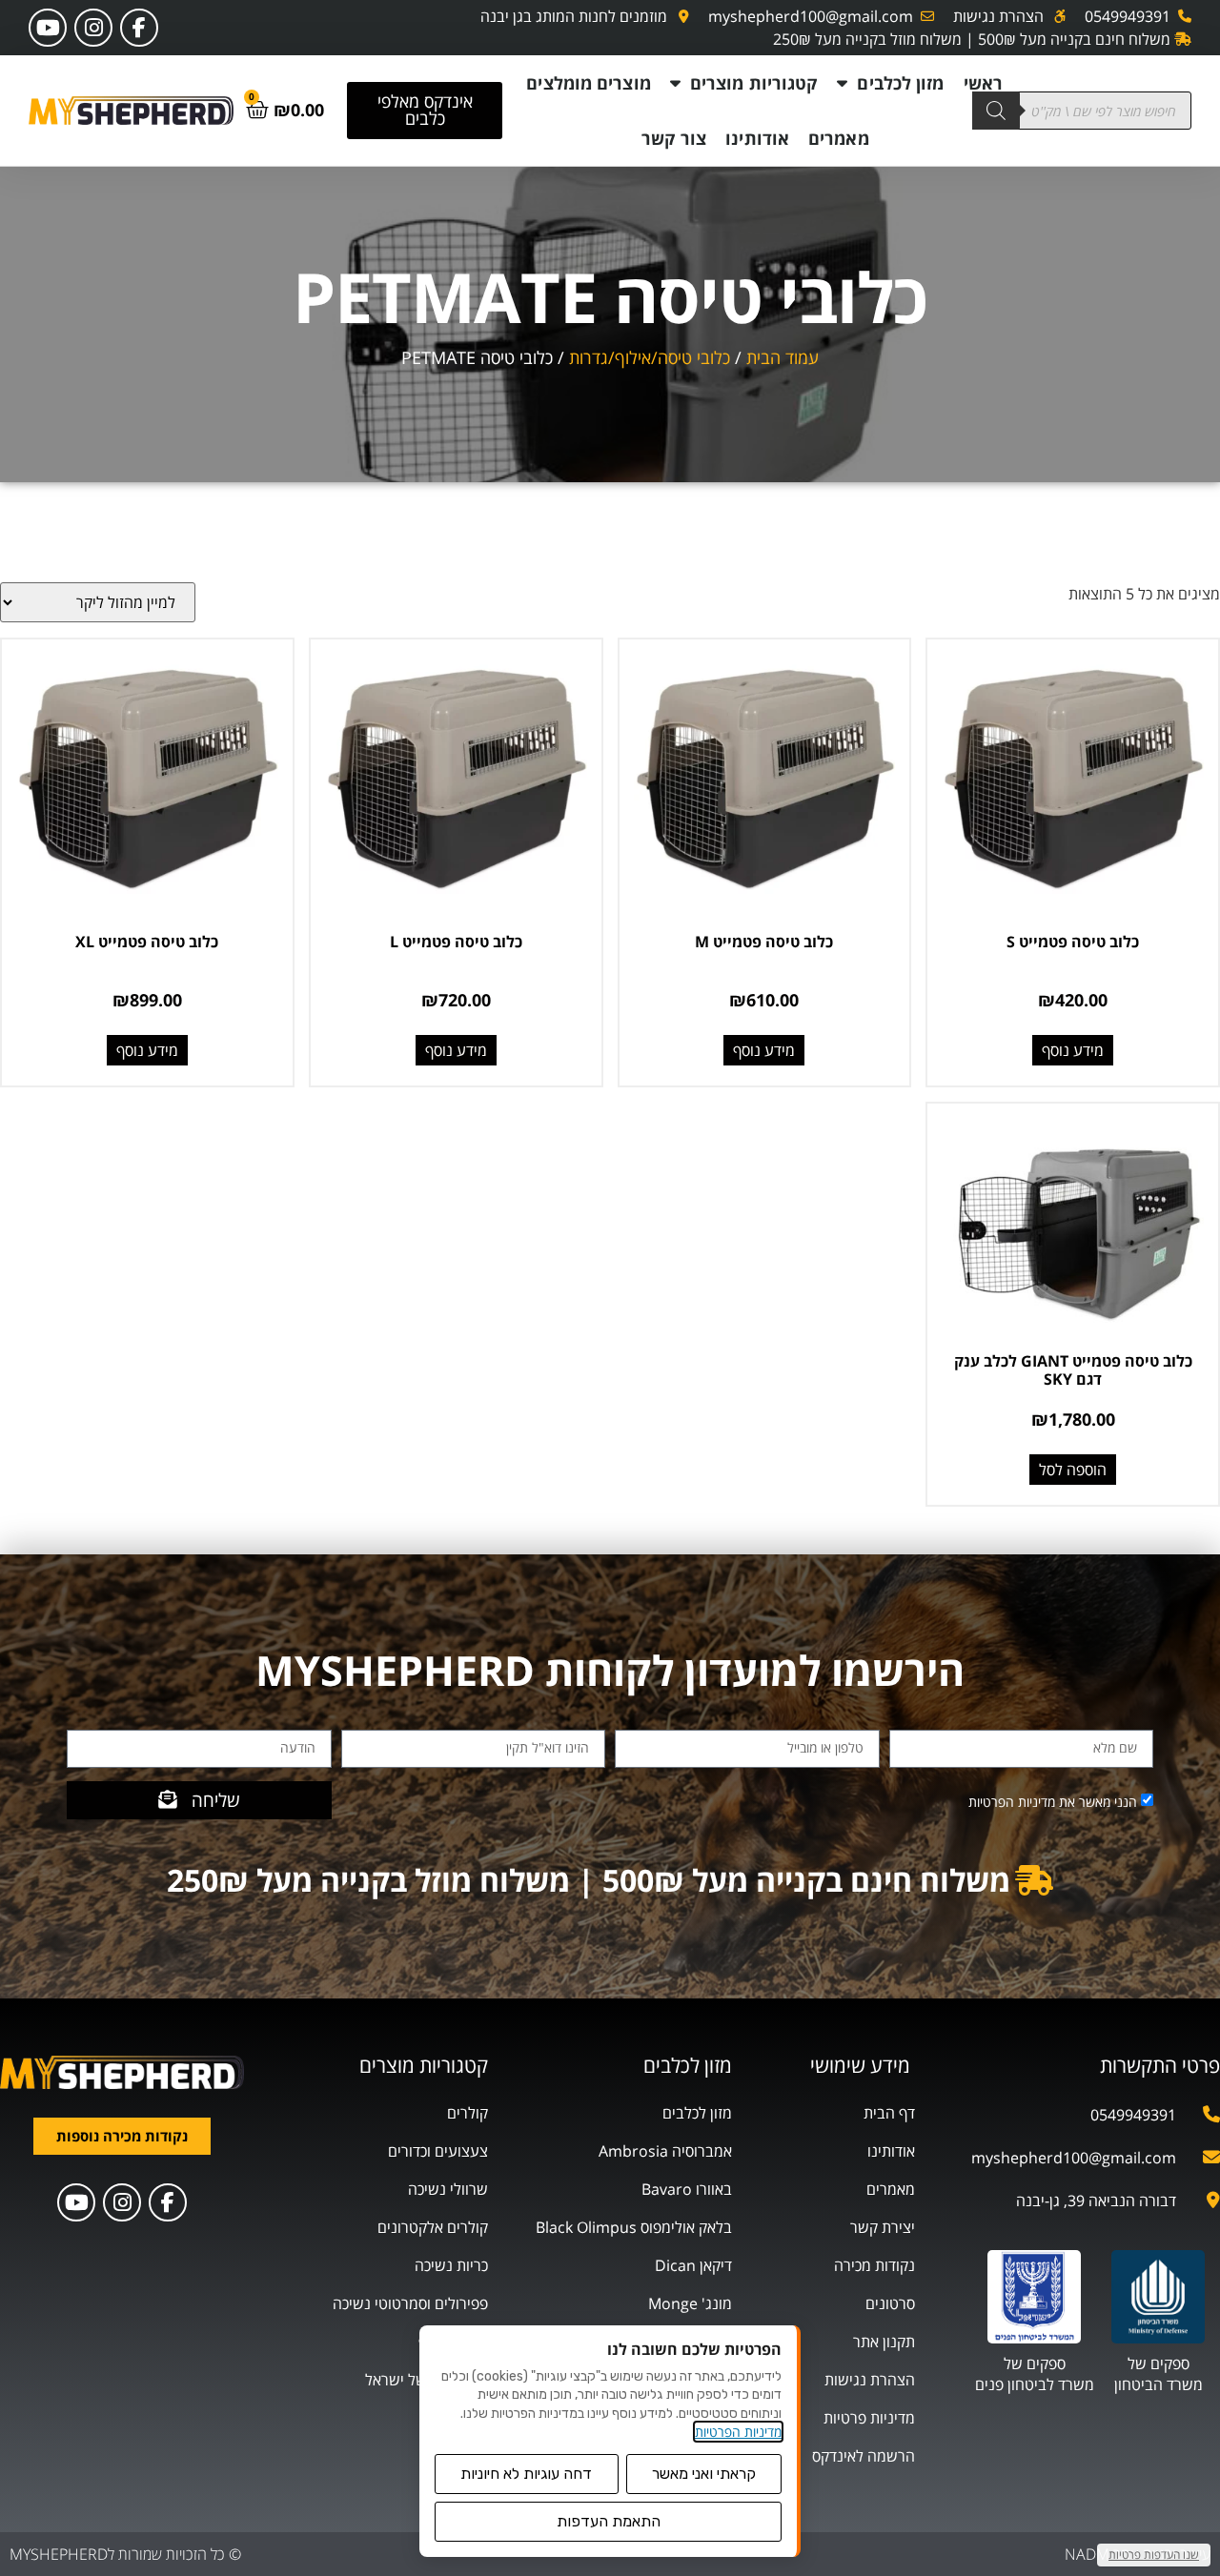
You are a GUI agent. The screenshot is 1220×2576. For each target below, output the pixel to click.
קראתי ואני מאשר (704, 2474)
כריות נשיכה (451, 2265)
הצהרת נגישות (870, 2380)
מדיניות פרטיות (869, 2418)
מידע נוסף (1073, 1050)
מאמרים (839, 138)
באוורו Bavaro (687, 2189)
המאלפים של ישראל (427, 2380)
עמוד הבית (783, 357)
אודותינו (757, 138)
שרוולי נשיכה (448, 2189)
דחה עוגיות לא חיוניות (526, 2474)
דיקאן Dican (693, 2265)
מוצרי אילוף (453, 2342)
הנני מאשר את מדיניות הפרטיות (1053, 1801)
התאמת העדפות (609, 2521)
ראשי (983, 83)
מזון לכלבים (900, 83)
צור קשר (674, 138)
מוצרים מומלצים (588, 83)
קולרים (468, 2113)
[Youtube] (48, 28)
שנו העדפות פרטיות (1154, 2555)
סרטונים (890, 2303)
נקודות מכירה (874, 2265)
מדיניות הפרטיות (738, 2432)
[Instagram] (93, 28)
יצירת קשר (883, 2227)
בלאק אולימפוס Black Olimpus (634, 2227)
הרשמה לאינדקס (864, 2456)
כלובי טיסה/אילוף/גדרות (650, 357)
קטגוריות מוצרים (754, 83)
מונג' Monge (690, 2303)
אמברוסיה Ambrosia (665, 2151)
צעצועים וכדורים (438, 2151)
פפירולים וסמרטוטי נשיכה (410, 2303)
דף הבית (889, 2113)
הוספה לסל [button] (1073, 1470)
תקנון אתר (884, 2342)
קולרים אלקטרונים (433, 2227)
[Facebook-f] (139, 28)
